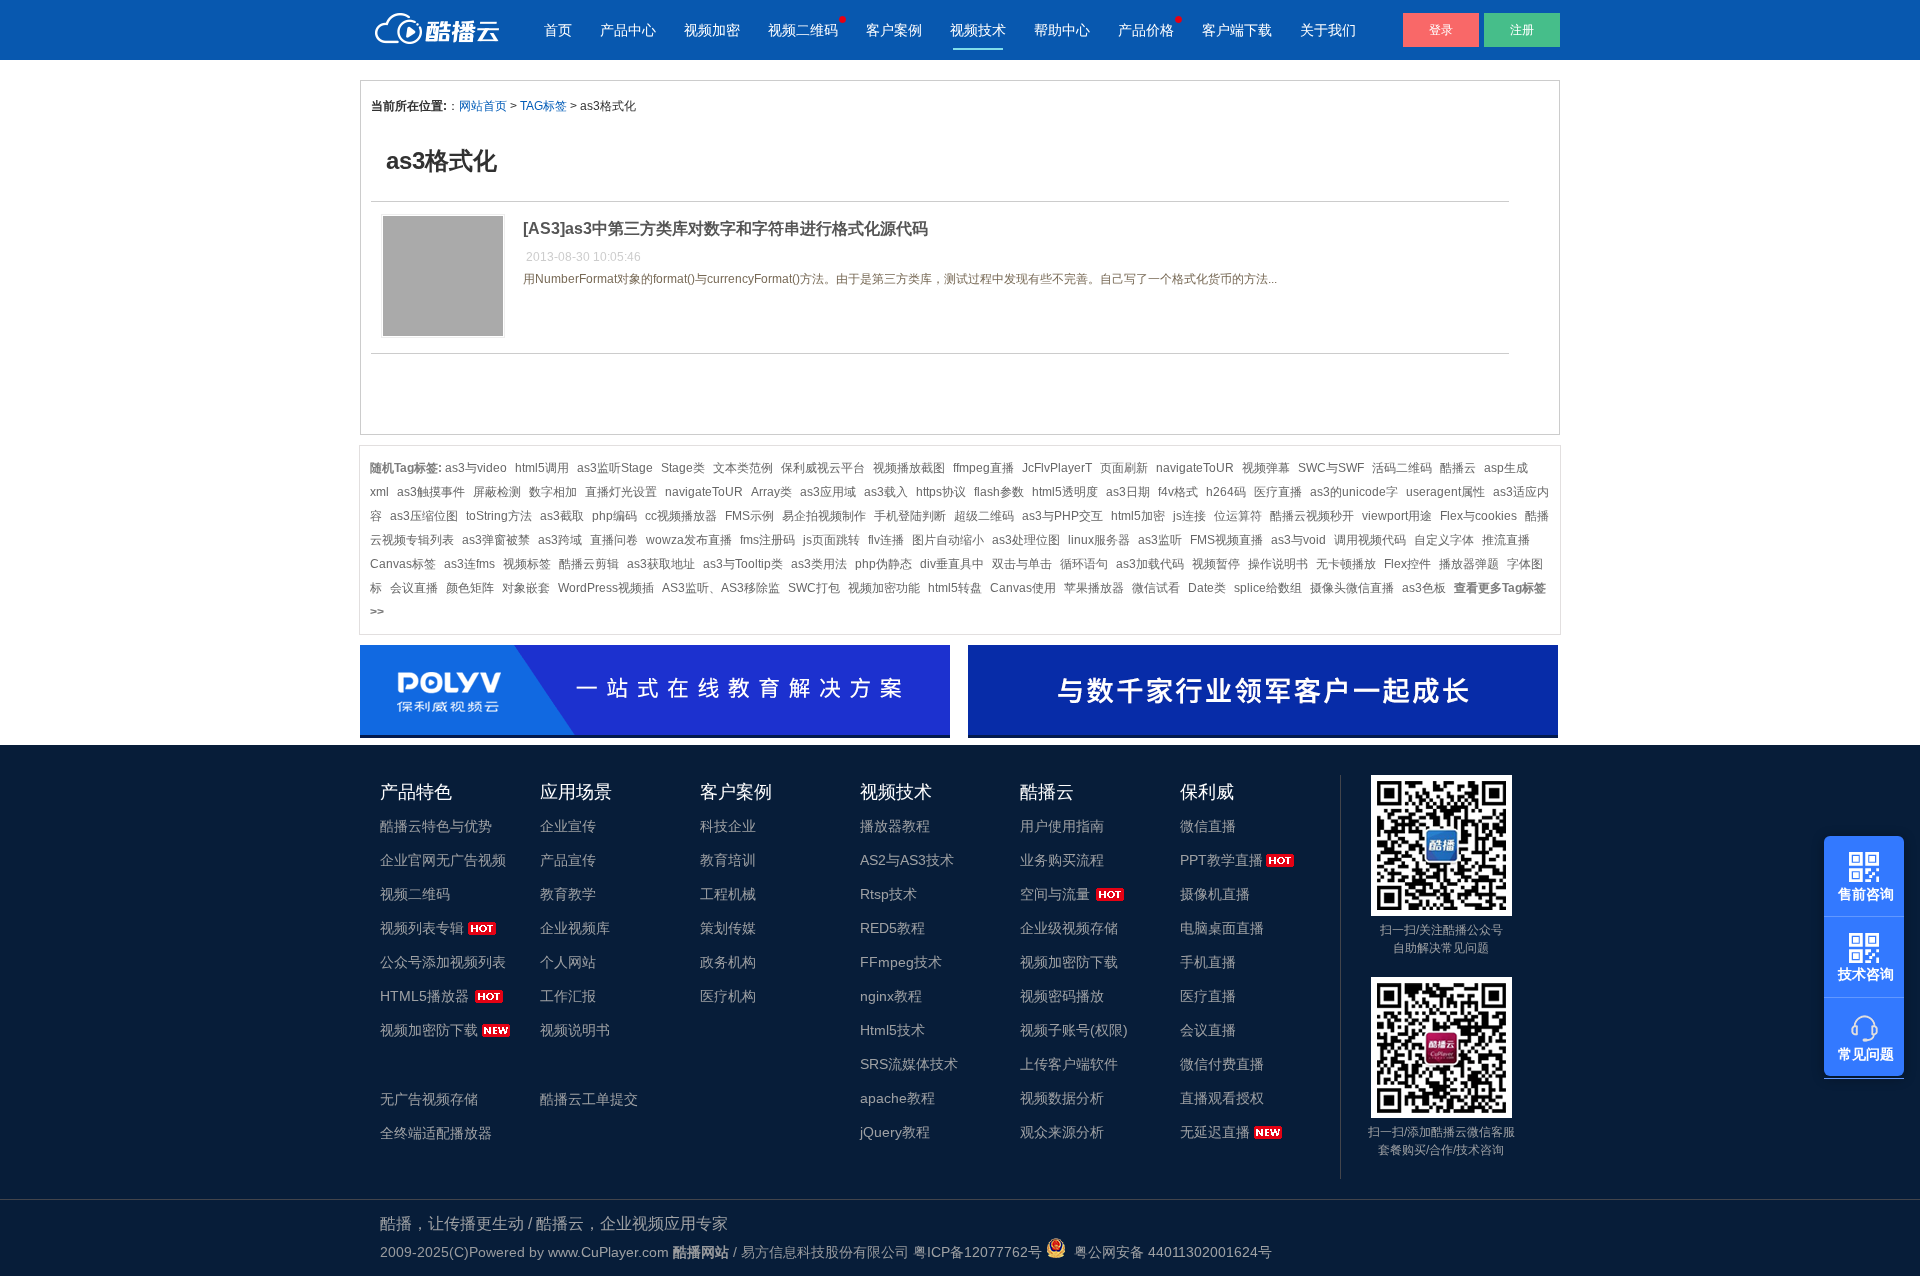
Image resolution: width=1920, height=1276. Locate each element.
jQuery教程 (895, 1132)
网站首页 (483, 106)
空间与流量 (1055, 894)
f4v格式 (1178, 492)
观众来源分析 (1062, 1132)
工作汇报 (568, 996)
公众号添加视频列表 (443, 962)
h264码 (1226, 492)
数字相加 (553, 492)
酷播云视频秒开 (1312, 516)
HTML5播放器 (424, 996)
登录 (1441, 30)
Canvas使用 (1023, 588)
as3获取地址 (661, 564)
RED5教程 (892, 928)
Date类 (1207, 588)
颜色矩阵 (470, 588)
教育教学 (568, 894)
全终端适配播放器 (436, 1133)
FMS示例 (749, 516)
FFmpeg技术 (901, 962)
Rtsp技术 (888, 894)
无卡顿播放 (1346, 564)
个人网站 (568, 962)
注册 (1522, 30)
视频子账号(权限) (1074, 1030)
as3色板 (1424, 588)
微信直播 (1208, 826)
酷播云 (1458, 468)
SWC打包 (814, 588)
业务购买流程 (1062, 860)
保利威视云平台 (823, 468)
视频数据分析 (1062, 1098)
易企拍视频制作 (824, 516)
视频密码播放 (1062, 996)
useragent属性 (1445, 492)
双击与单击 (1022, 564)
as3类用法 (819, 564)
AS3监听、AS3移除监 (721, 588)
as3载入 (886, 492)
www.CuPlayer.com (608, 1252)
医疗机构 (728, 996)
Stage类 (683, 468)
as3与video (476, 468)
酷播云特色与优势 (436, 826)
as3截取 (562, 516)
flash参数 (999, 492)
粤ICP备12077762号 (977, 1252)
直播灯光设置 (621, 492)
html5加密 (1138, 516)
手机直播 (1208, 962)
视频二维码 (803, 30)
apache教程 (897, 1098)
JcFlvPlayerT (1057, 468)
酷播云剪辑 (589, 564)
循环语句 (1084, 564)
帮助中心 (1062, 30)
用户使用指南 (1062, 826)
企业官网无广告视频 (443, 860)
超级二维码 (984, 516)
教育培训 (728, 860)
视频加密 (712, 30)
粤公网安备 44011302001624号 (1169, 1252)
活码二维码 (1402, 468)
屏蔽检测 (497, 492)
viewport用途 (1397, 516)
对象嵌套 (526, 588)
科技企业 (728, 826)
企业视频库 (575, 928)
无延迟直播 (1215, 1132)
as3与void (1298, 540)
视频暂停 (1216, 564)
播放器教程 (895, 826)
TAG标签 (543, 106)
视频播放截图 (909, 468)
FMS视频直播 (1226, 540)
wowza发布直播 (689, 540)
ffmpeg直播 (983, 468)
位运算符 (1238, 516)
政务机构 (728, 962)
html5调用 (542, 468)
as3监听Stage (615, 468)
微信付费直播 (1222, 1064)
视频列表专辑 (422, 928)
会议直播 (414, 588)
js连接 (1189, 516)
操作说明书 (1278, 564)
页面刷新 (1124, 468)
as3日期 (1128, 492)
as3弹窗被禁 (496, 540)
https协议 (941, 492)
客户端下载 (1237, 30)
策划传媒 (728, 928)
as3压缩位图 (424, 516)
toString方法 (499, 516)
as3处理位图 (1026, 540)
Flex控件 (1407, 564)
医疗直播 (1278, 492)
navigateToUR (1195, 468)
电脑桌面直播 (1222, 928)
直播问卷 (614, 540)
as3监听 (1160, 540)
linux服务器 (1099, 540)
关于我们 (1328, 30)
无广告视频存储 (429, 1099)
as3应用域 (828, 492)
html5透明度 (1065, 492)
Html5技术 (892, 1030)
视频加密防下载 (429, 1030)
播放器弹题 (1469, 564)
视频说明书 (575, 1030)
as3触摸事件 (431, 492)
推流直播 (1506, 540)
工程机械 (728, 894)
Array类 (771, 492)
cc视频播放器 (681, 516)
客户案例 (894, 30)
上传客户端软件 (1069, 1064)
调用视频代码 (1370, 540)
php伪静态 (883, 564)
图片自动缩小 (948, 540)
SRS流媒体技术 (909, 1064)
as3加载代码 (1150, 564)
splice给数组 (1268, 588)
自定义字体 (1444, 540)
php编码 (614, 516)
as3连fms (469, 564)
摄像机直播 (1215, 894)
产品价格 (1146, 30)
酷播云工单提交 (589, 1099)
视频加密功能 (884, 588)
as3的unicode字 (1354, 492)
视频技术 (978, 30)
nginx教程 (891, 996)
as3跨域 (560, 540)
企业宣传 (568, 826)
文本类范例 (743, 468)
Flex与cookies (1478, 516)
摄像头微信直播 (1352, 588)
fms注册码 (767, 540)
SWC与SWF (1331, 468)
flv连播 (886, 540)
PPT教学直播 (1221, 860)
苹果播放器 (1094, 588)
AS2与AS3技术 (907, 860)
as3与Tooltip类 (743, 564)
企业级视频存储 (1069, 928)
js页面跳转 (831, 540)
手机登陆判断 (910, 516)
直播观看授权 (1222, 1098)
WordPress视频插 (606, 588)
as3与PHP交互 (1062, 516)
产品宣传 (568, 860)
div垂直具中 (952, 564)
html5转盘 (955, 588)
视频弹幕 (1266, 468)
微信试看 (1156, 588)
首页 (558, 30)
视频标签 (527, 564)
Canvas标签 (403, 564)
